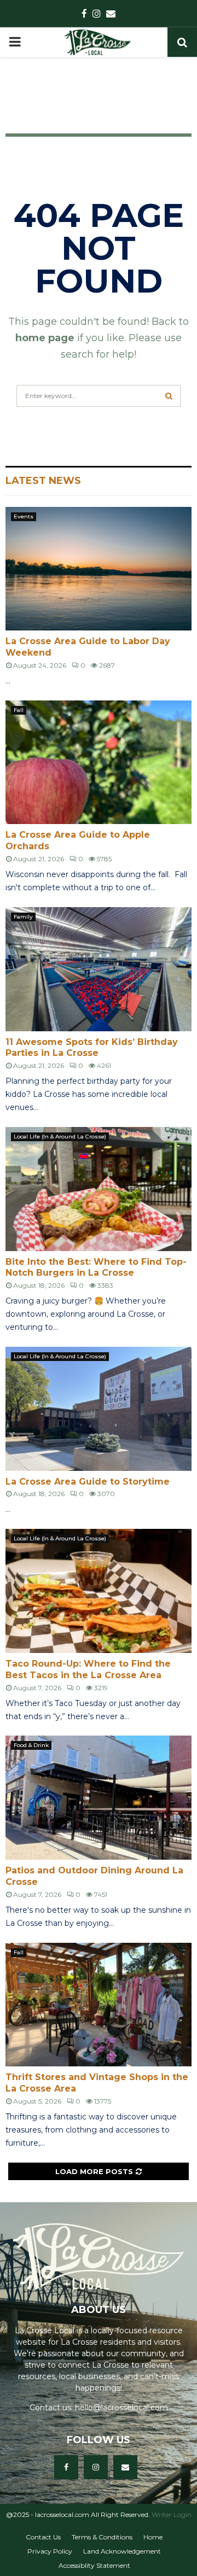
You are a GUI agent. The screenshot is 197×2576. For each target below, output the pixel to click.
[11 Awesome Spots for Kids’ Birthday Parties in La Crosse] (99, 969)
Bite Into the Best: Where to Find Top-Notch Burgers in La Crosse (96, 1267)
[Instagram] (96, 2467)
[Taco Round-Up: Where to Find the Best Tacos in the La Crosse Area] (99, 1591)
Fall (19, 710)
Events (24, 516)
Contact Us (43, 2537)
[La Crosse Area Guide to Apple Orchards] (99, 763)
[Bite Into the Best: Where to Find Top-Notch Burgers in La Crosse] (99, 1189)
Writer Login (172, 2514)
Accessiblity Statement (94, 2565)
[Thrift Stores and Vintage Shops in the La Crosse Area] (99, 2005)
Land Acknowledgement (122, 2551)
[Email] (125, 2467)
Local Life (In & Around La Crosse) (60, 1137)
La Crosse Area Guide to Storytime (88, 1482)
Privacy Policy (50, 2551)
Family (23, 917)
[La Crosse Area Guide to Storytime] (99, 1409)
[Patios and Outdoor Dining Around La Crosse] (99, 1798)
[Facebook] (66, 2467)
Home (153, 2537)
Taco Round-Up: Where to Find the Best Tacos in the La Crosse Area (88, 1669)
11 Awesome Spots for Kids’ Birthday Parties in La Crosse (92, 1048)
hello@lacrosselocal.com (121, 2408)
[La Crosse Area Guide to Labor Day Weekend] (99, 569)
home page (45, 338)
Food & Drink (31, 1745)
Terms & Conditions (102, 2537)
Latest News (43, 481)
